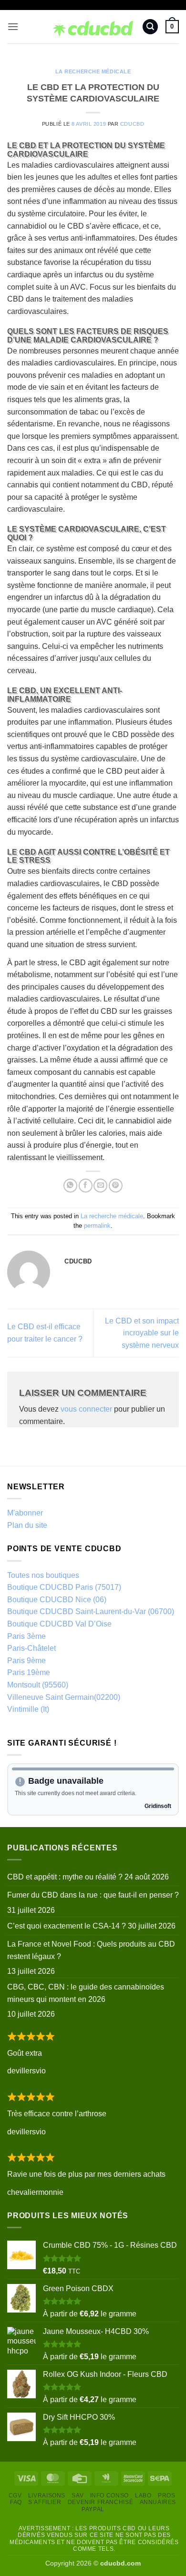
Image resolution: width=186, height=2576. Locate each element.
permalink (97, 1226)
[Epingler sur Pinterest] (116, 1186)
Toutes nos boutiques (43, 1575)
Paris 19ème (29, 1672)
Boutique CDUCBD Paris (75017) (64, 1587)
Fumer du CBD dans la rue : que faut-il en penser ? (93, 1895)
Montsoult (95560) (38, 1685)
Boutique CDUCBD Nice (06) (57, 1600)
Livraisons (47, 2495)
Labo (143, 2495)
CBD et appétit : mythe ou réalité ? (65, 1877)
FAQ (16, 2502)
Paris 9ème (26, 1661)
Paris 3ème (26, 1636)
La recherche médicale (93, 71)
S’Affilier (45, 2502)
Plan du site (27, 1525)
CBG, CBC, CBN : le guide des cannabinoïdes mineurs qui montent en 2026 (86, 1993)
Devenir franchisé (100, 2502)
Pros (166, 2495)
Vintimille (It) (28, 1709)
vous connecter (86, 1409)
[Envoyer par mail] (100, 1186)
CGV (15, 2495)
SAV (77, 2495)
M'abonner (25, 1513)
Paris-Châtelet (31, 1648)
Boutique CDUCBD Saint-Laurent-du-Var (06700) (91, 1611)
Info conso (109, 2495)
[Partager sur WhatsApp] (70, 1186)
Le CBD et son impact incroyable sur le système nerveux (142, 1333)
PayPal (93, 2509)
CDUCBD (132, 124)
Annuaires (158, 2502)
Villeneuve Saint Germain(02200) (64, 1697)
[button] (13, 26)
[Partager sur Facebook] (86, 1186)
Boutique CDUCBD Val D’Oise (59, 1624)
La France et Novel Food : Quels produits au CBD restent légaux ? (91, 1950)
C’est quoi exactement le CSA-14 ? (67, 1926)
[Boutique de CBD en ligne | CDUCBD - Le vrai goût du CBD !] (93, 27)
